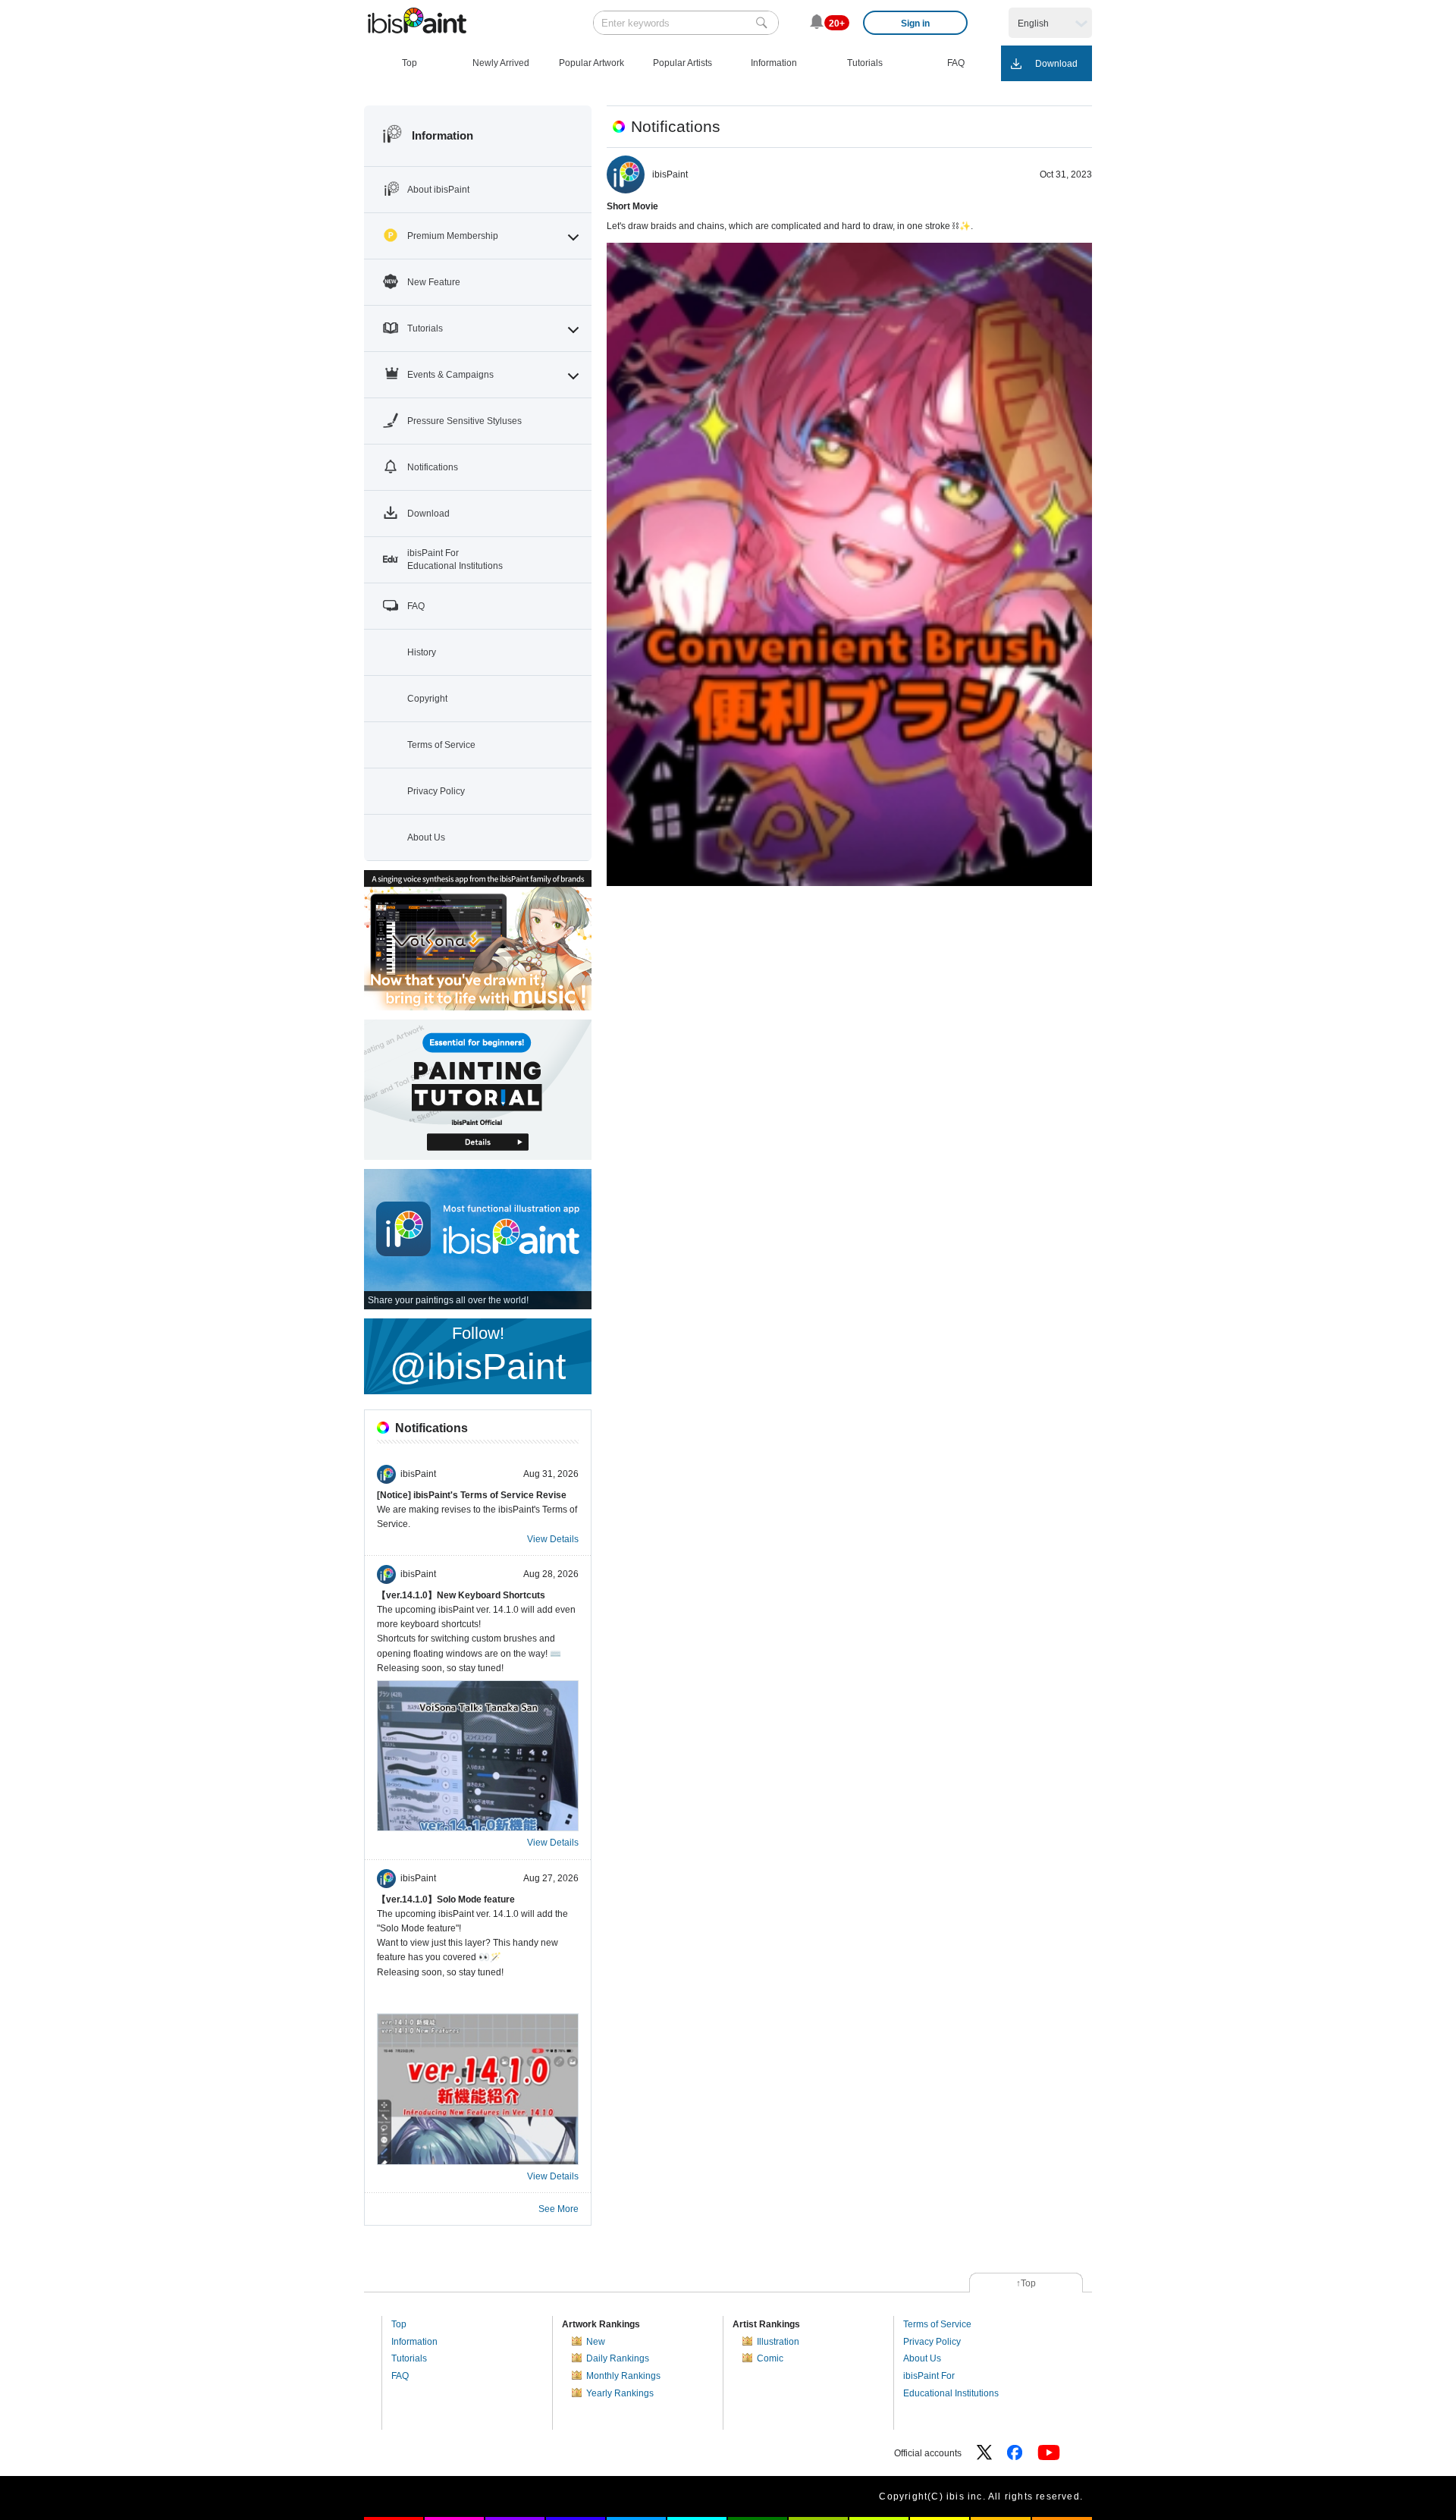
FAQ (400, 2376)
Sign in (915, 24)
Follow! (478, 1355)
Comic (770, 2358)
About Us (922, 2358)
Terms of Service (937, 2324)
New (596, 2342)
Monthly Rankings (623, 2376)
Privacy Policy (932, 2342)
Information (414, 2342)
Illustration (778, 2342)
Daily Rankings (618, 2358)
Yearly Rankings (620, 2393)
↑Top (1026, 2283)
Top (399, 2324)
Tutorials (409, 2358)
